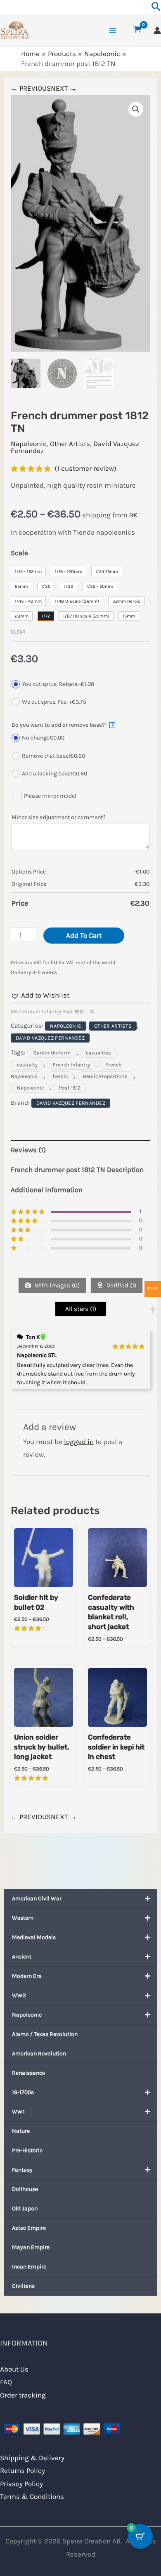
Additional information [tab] (47, 1190)
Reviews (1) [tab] (28, 1150)
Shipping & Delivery (32, 2458)
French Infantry (71, 1065)
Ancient (22, 1957)
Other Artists (70, 444)
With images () (56, 1285)
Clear (18, 632)
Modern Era (27, 1976)
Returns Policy (22, 2470)
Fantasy (22, 2170)
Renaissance (28, 2073)
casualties (98, 1053)
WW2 (19, 1995)
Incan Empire (29, 2267)
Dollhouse (25, 2189)
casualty (27, 1065)
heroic (60, 1076)
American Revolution (39, 2054)
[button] (136, 109)
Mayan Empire (31, 2247)
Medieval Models (34, 1937)
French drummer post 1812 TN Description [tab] (77, 1169)
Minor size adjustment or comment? (59, 817)
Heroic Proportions (105, 1076)
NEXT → (64, 88)
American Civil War (37, 1899)
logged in (79, 1442)
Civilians (23, 2286)
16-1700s (23, 2092)
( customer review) (85, 468)
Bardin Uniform (52, 1053)
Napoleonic (27, 2015)
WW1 (18, 2112)
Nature (21, 2131)
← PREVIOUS (31, 88)
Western (23, 1918)
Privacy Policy (21, 2484)
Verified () (121, 1285)
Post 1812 (70, 1088)
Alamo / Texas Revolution (45, 2034)
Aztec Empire (29, 2228)
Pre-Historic (27, 2150)
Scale (19, 553)
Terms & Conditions (32, 2496)
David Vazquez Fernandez (50, 1038)
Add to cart (84, 935)
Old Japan (25, 2209)
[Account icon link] (157, 31)
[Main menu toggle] (113, 31)
